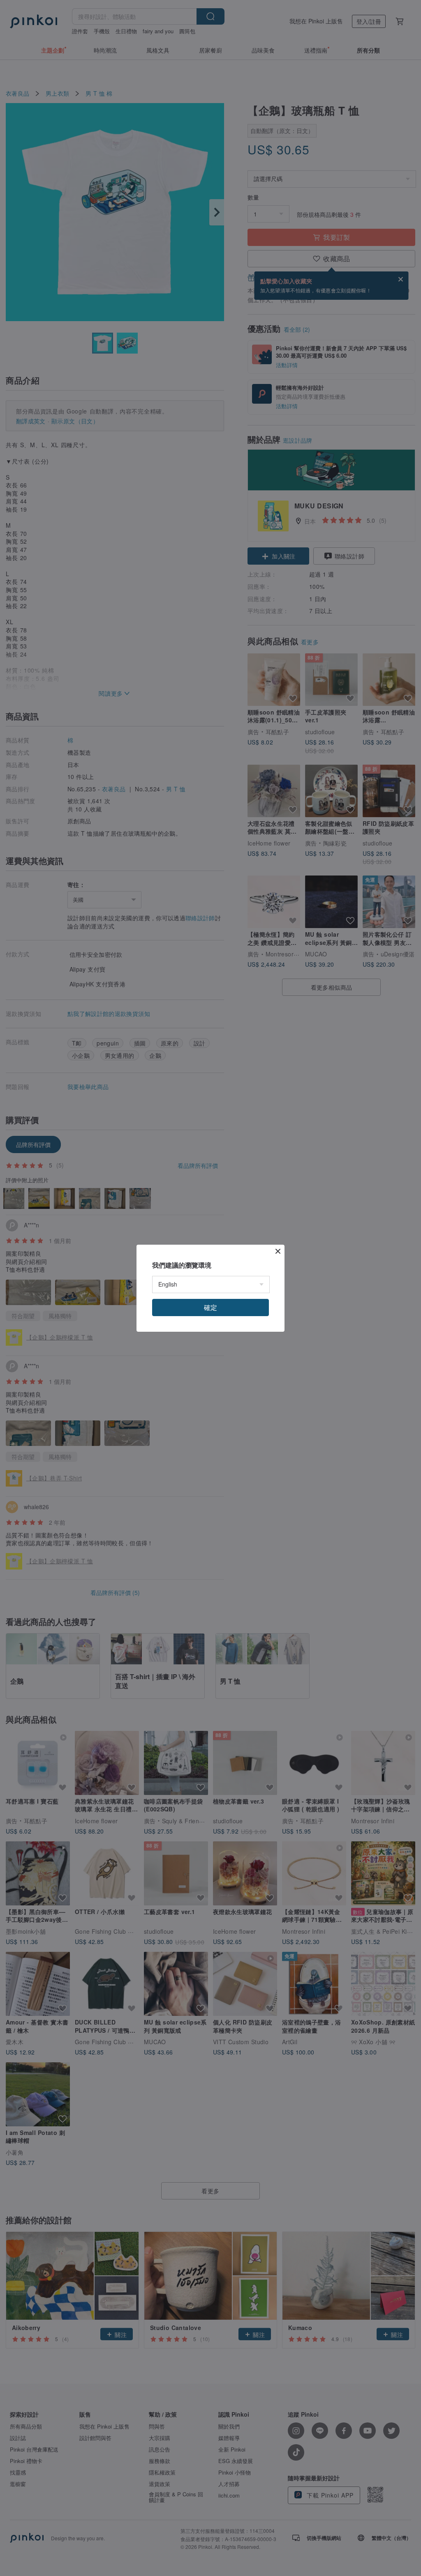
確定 (210, 1307)
